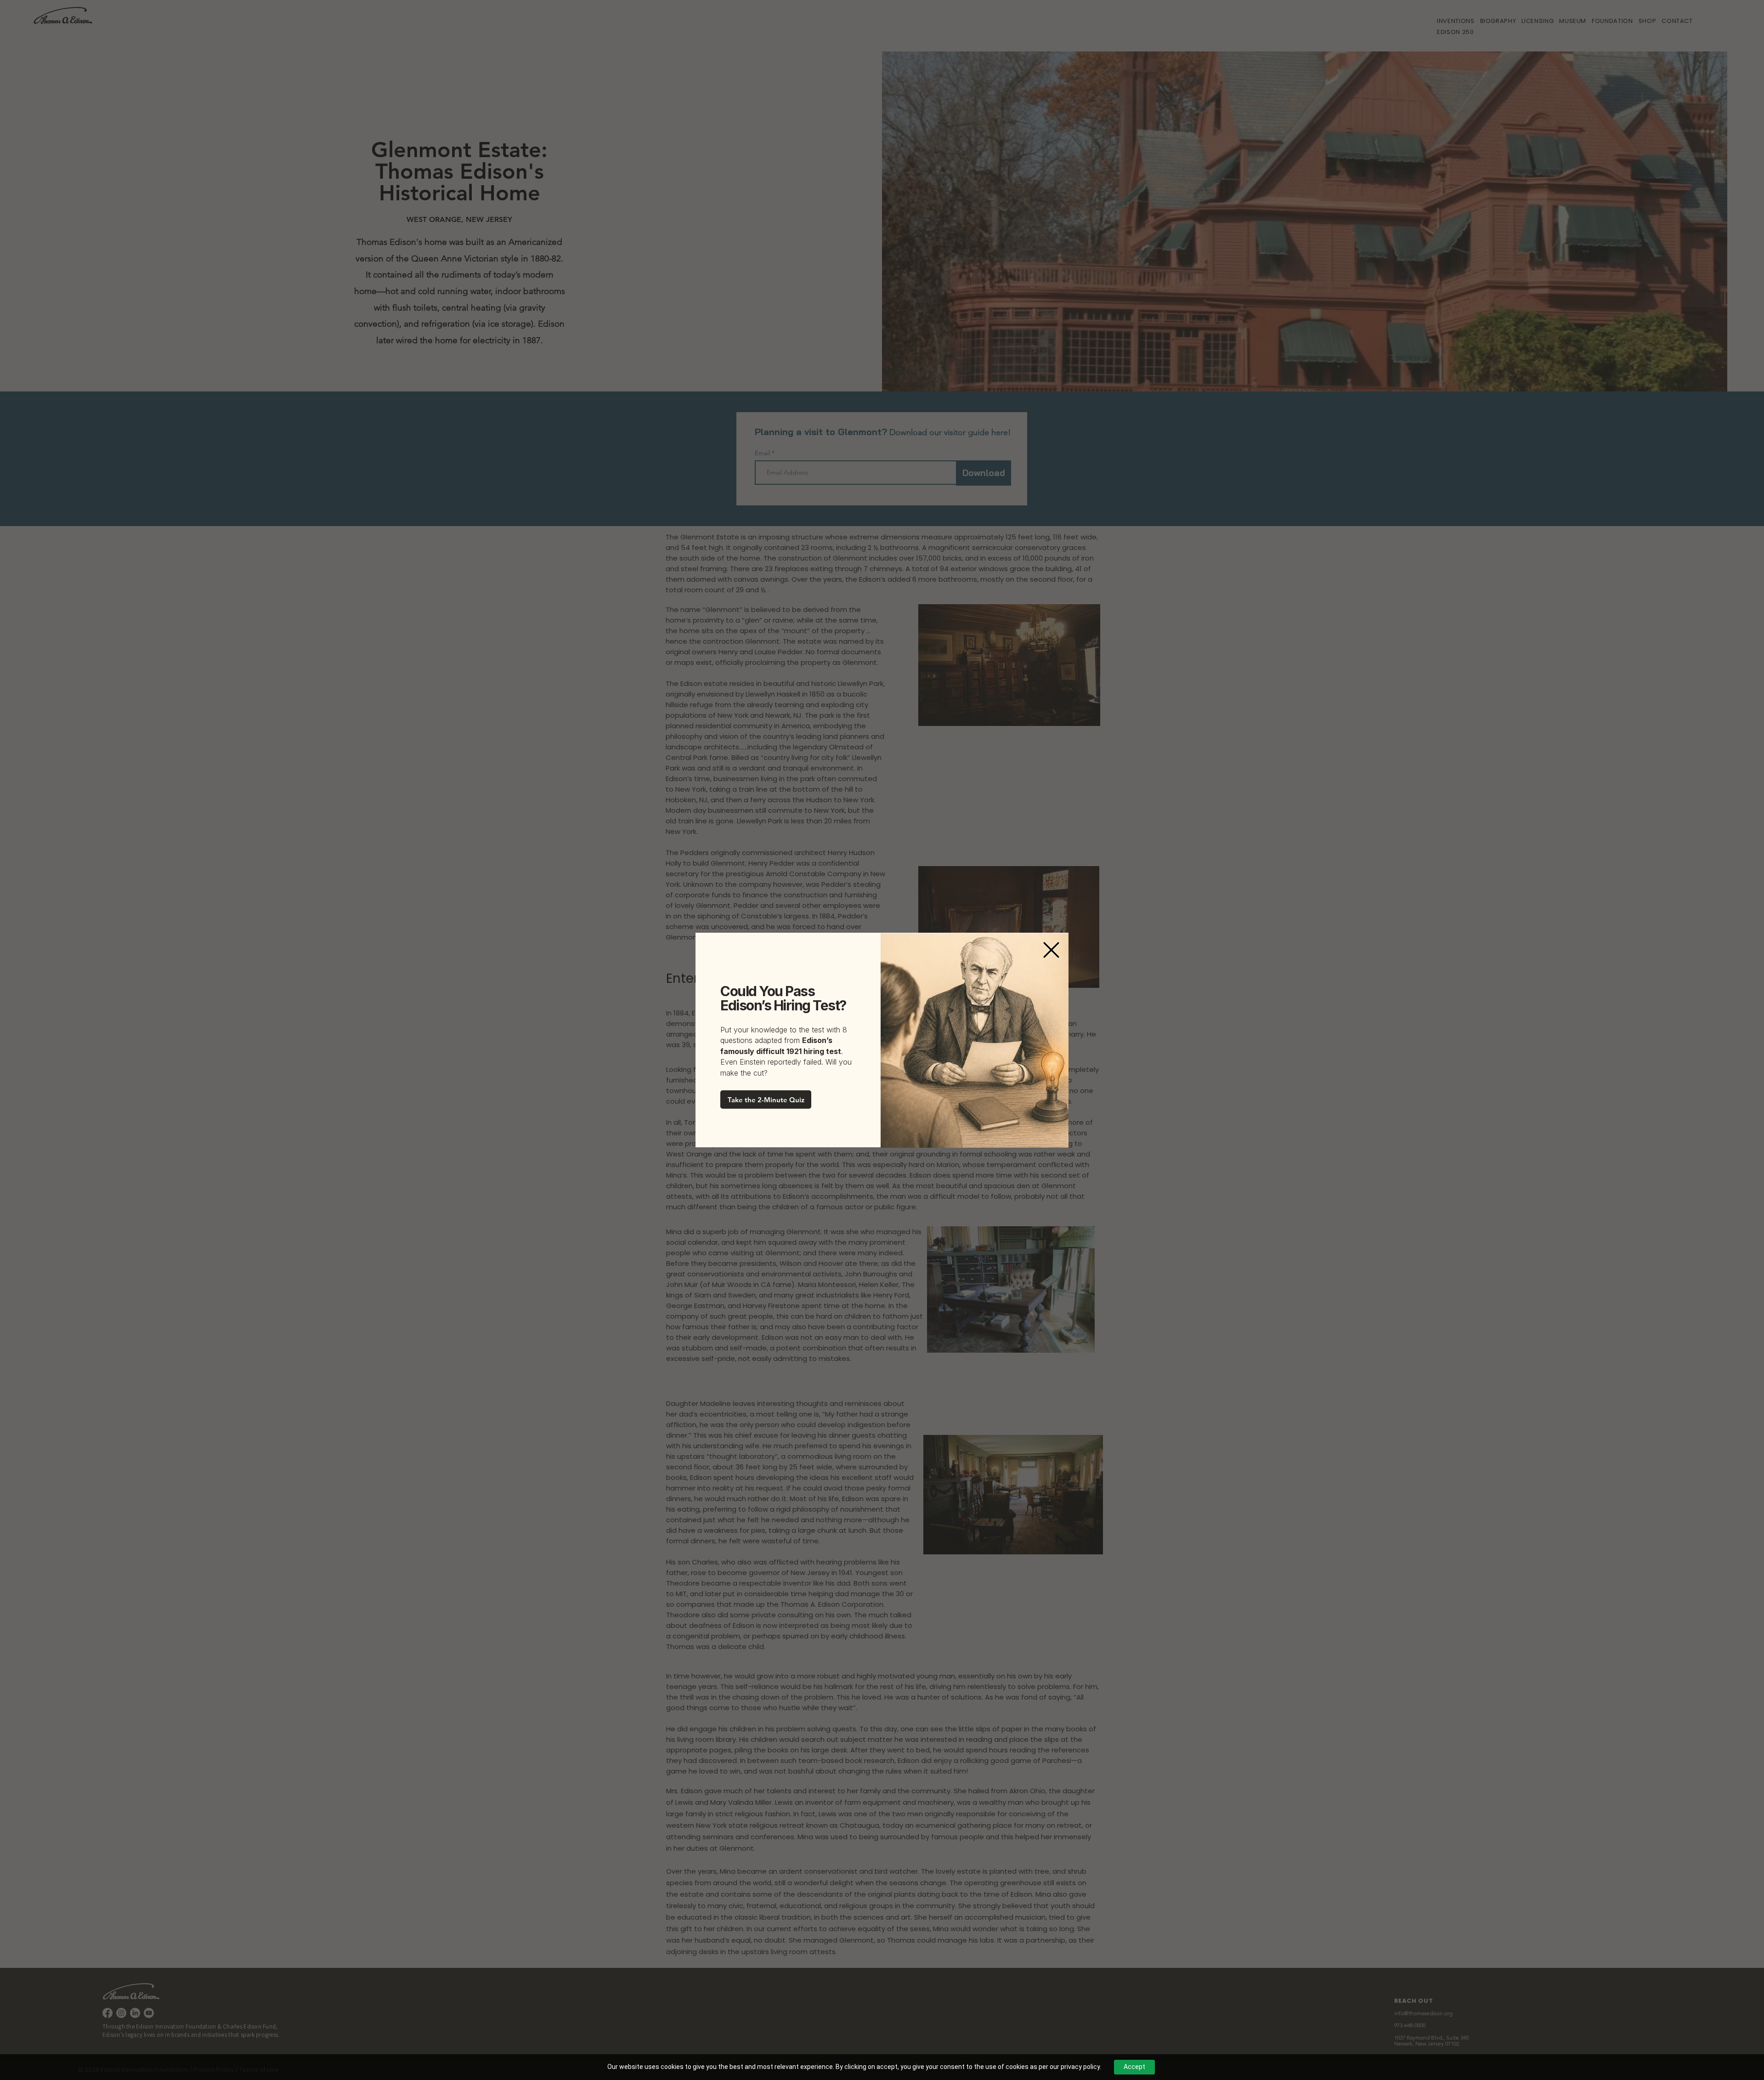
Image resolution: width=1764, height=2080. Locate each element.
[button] (1051, 950)
